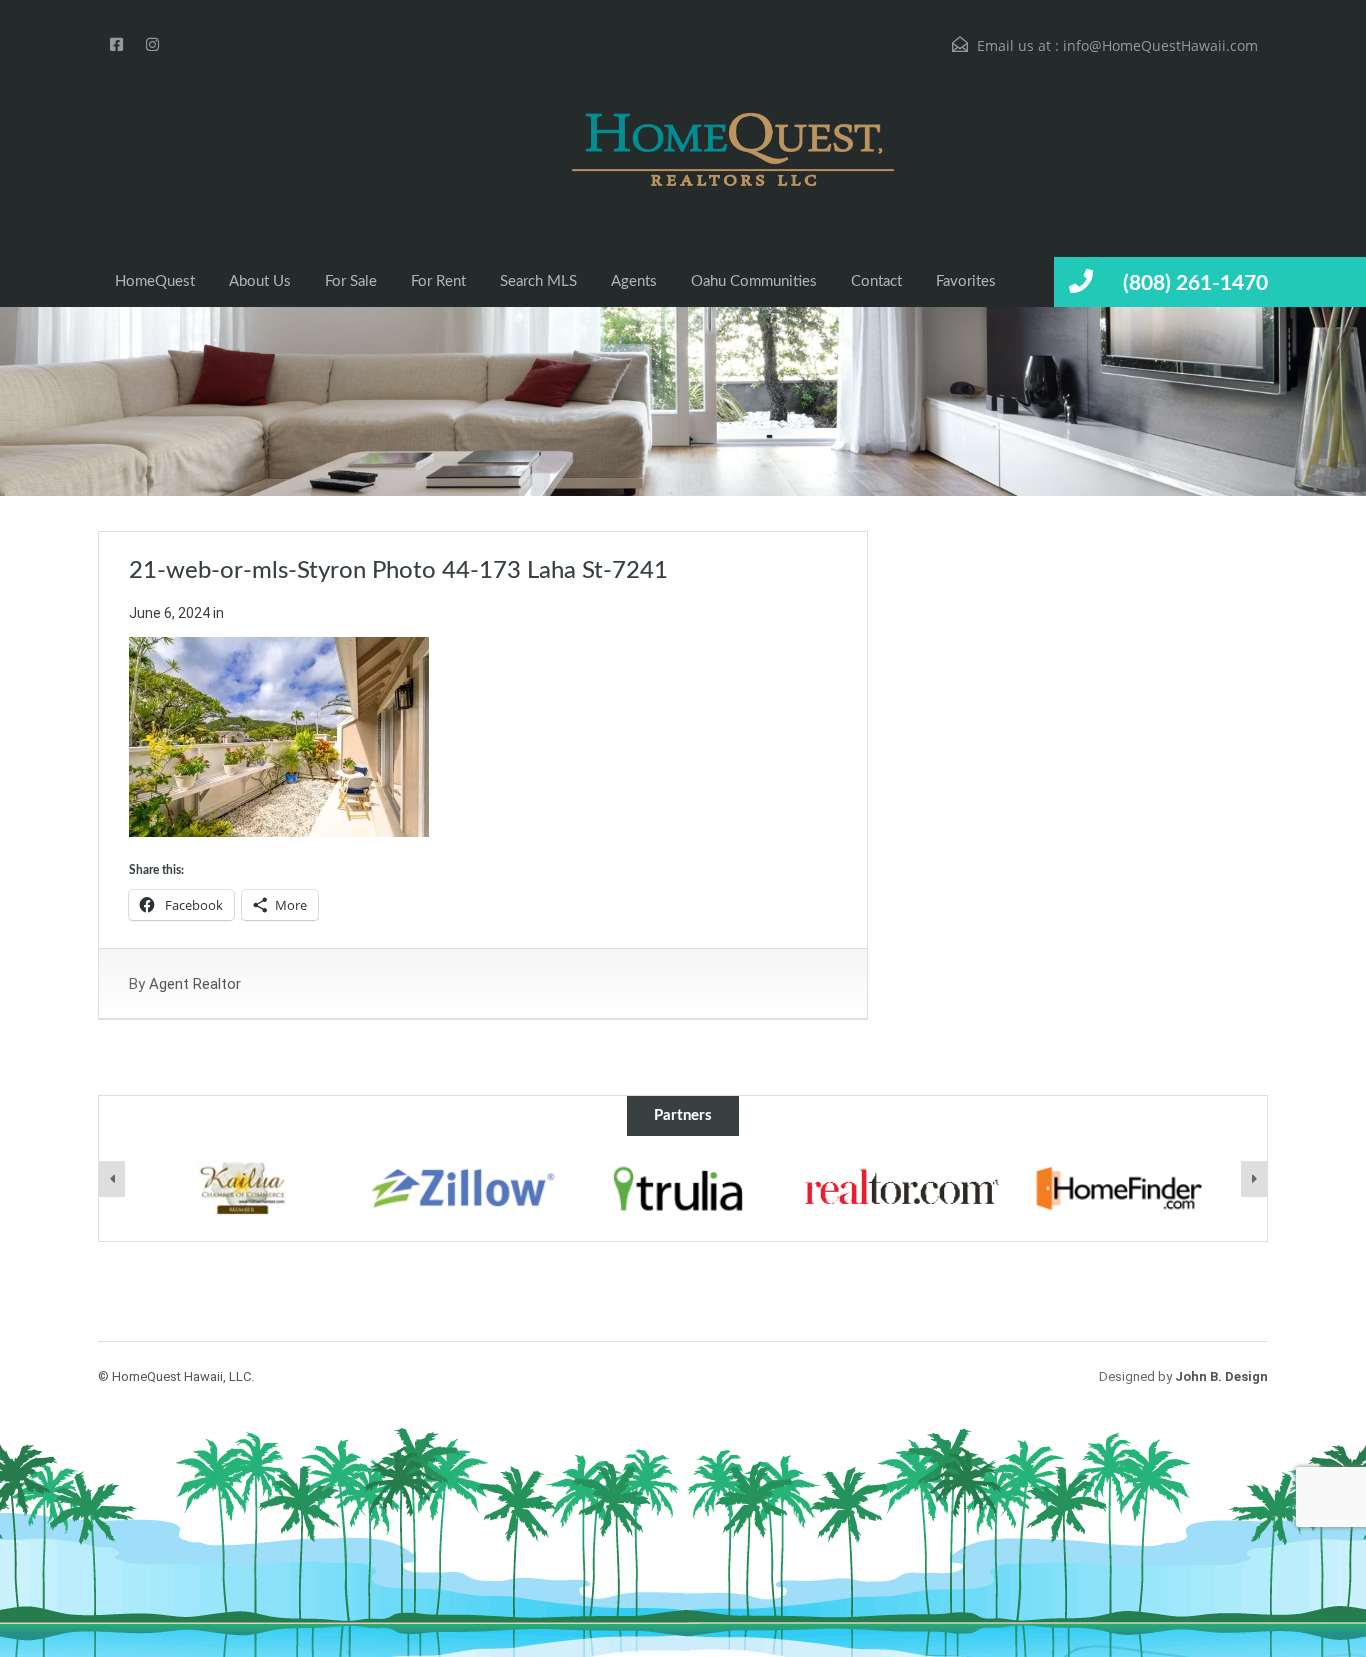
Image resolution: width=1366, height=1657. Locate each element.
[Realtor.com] (903, 1188)
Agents (634, 281)
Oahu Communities (754, 281)
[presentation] (112, 1179)
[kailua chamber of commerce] (244, 1188)
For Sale (351, 281)
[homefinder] (1123, 1188)
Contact (876, 281)
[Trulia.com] (683, 1188)
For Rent (438, 281)
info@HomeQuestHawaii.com (1160, 45)
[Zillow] (464, 1188)
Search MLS (538, 281)
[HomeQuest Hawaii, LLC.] (668, 149)
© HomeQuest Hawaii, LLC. (176, 1376)
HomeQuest (155, 281)
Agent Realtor (195, 984)
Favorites (966, 281)
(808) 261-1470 (1195, 283)
